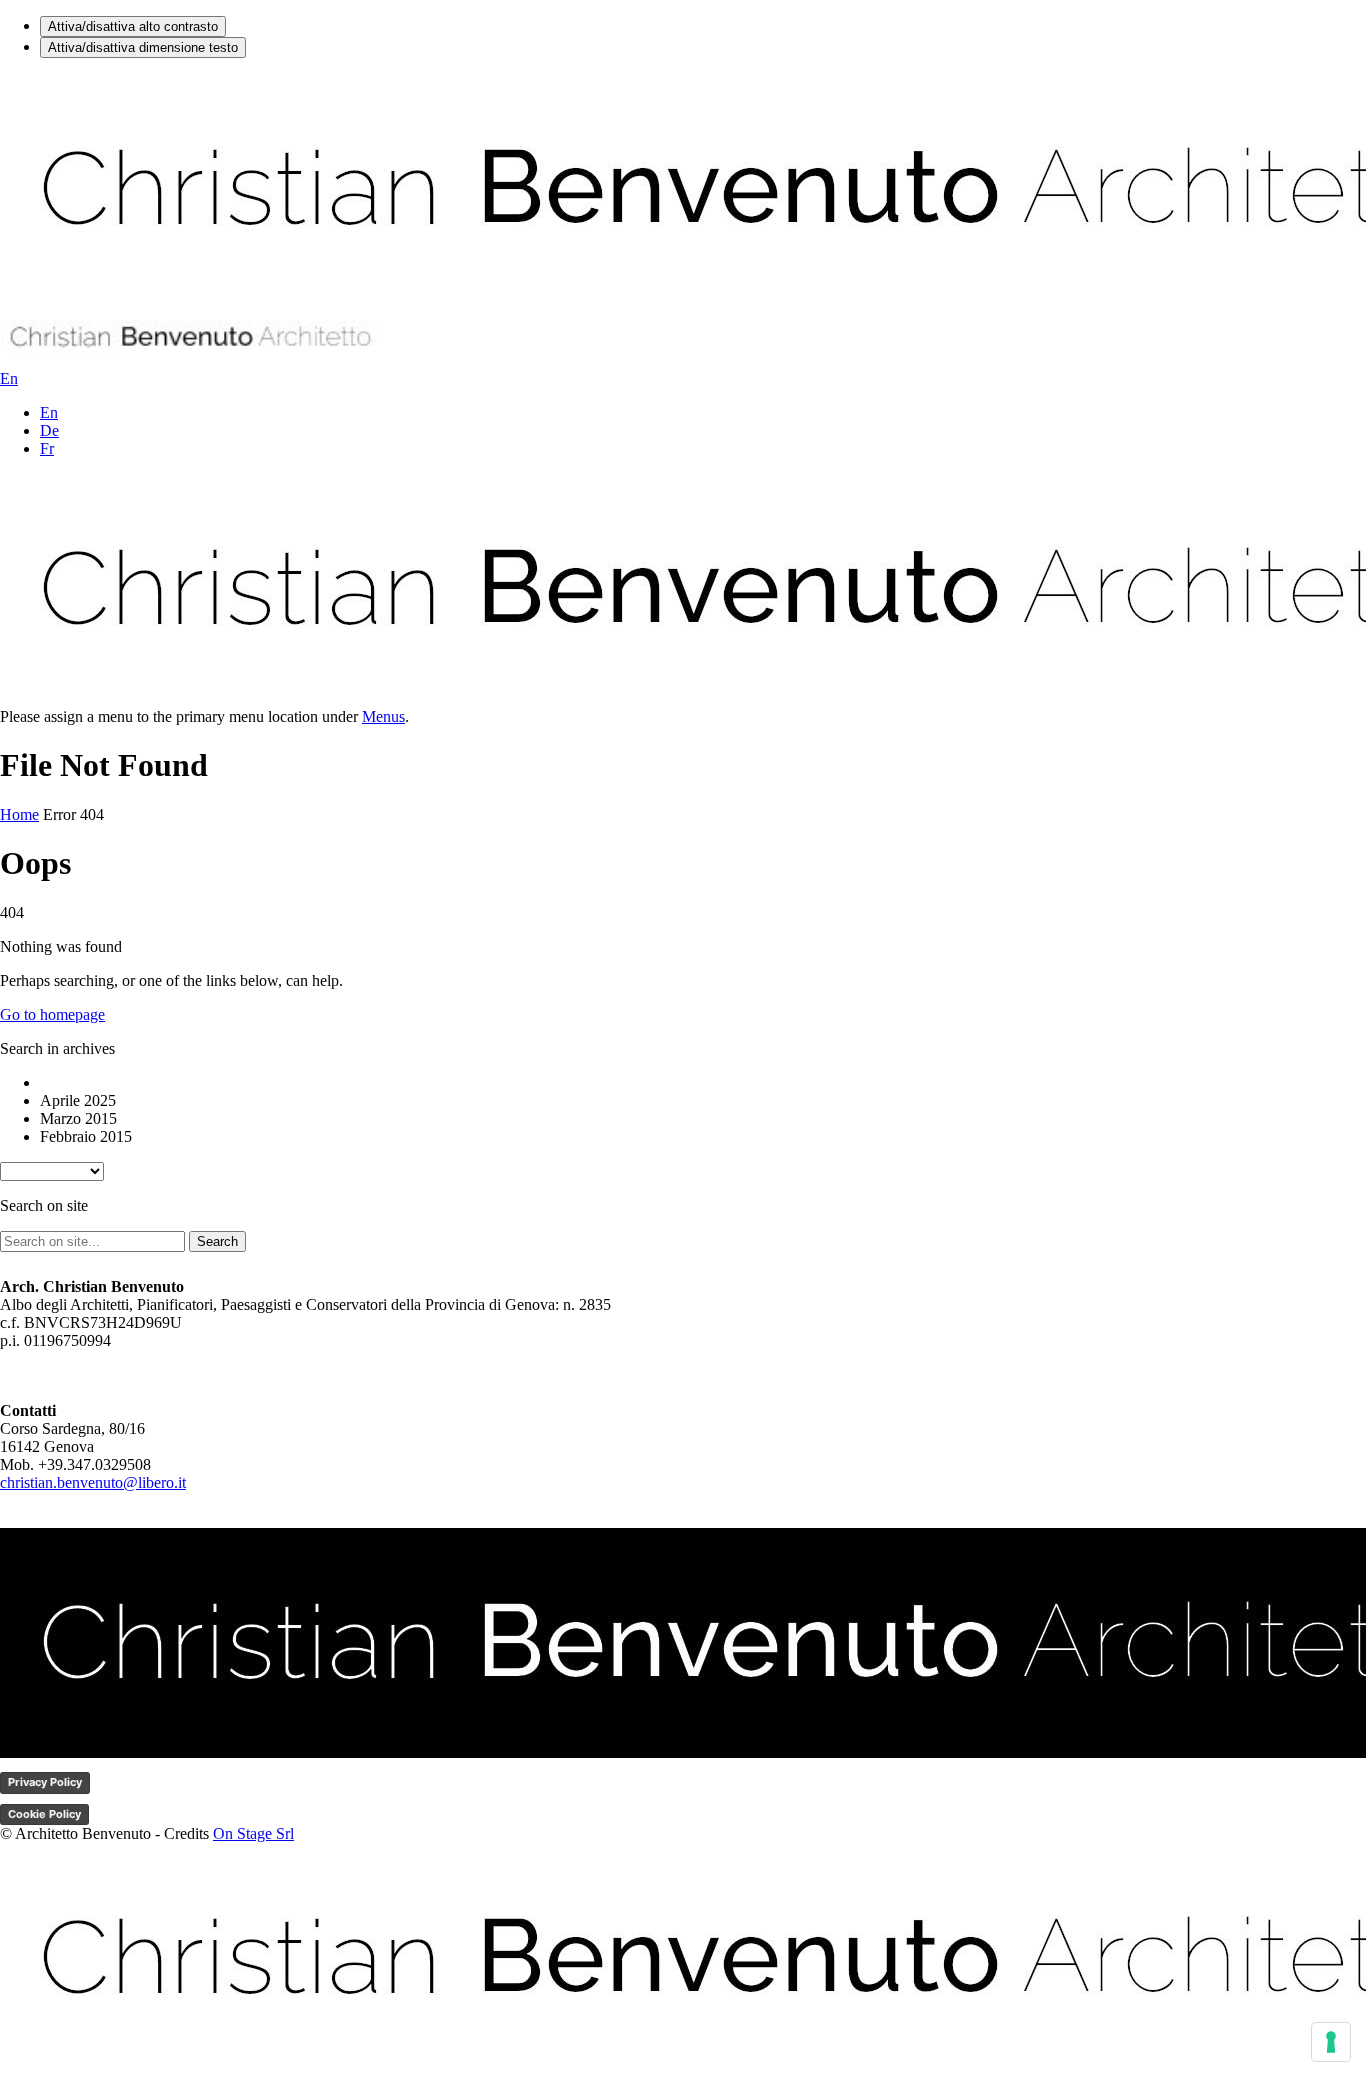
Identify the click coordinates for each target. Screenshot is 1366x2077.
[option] (703, 1083)
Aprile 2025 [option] (78, 1100)
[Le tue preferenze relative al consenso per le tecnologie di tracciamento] (1331, 2042)
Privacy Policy (45, 1782)
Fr (47, 448)
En (49, 412)
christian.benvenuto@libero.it (93, 1482)
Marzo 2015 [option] (78, 1118)
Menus (383, 716)
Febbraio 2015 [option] (86, 1136)
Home (19, 814)
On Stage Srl (253, 1833)
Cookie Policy (44, 1814)
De (49, 430)
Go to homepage (52, 1014)
